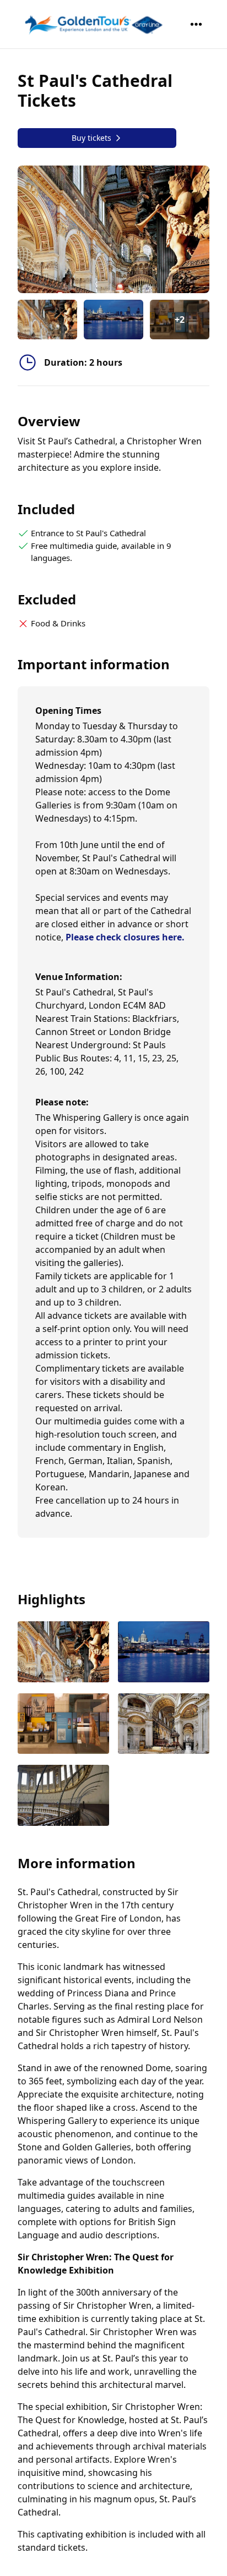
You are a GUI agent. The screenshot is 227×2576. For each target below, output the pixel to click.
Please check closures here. (125, 937)
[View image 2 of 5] (113, 320)
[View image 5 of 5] (63, 1796)
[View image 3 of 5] (63, 1725)
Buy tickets (91, 138)
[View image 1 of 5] (47, 320)
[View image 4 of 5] (164, 1725)
